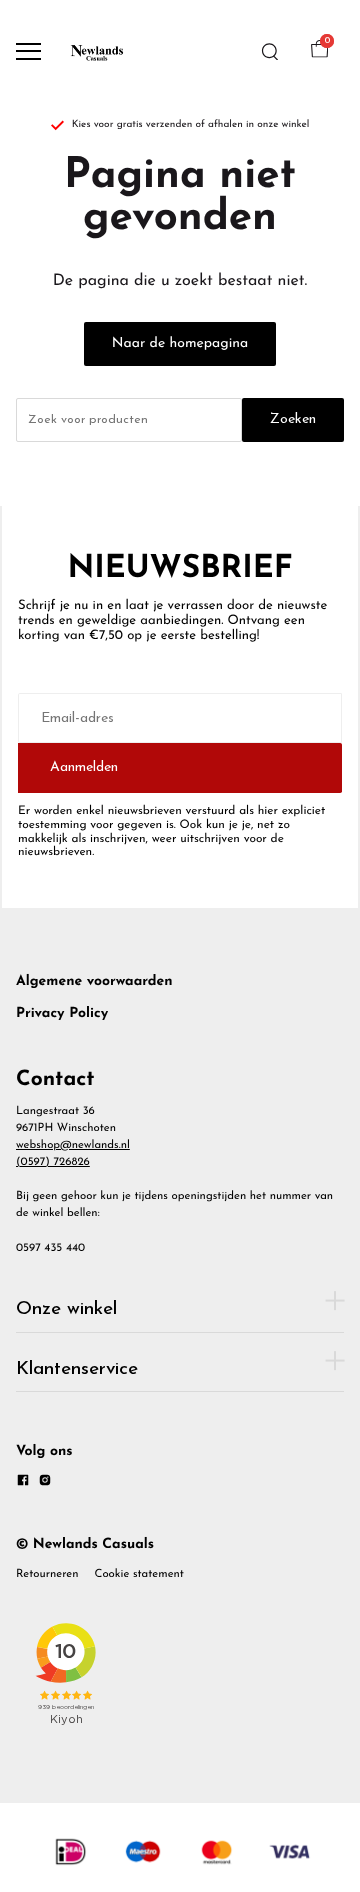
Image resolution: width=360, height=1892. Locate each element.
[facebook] (23, 1483)
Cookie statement (139, 1574)
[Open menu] (28, 51)
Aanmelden (84, 767)
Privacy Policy (62, 1013)
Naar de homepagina (180, 343)
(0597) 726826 (53, 1162)
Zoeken (293, 419)
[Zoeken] (270, 52)
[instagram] (45, 1483)
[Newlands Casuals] (96, 51)
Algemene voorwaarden (94, 981)
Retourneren (47, 1574)
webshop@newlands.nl (73, 1145)
